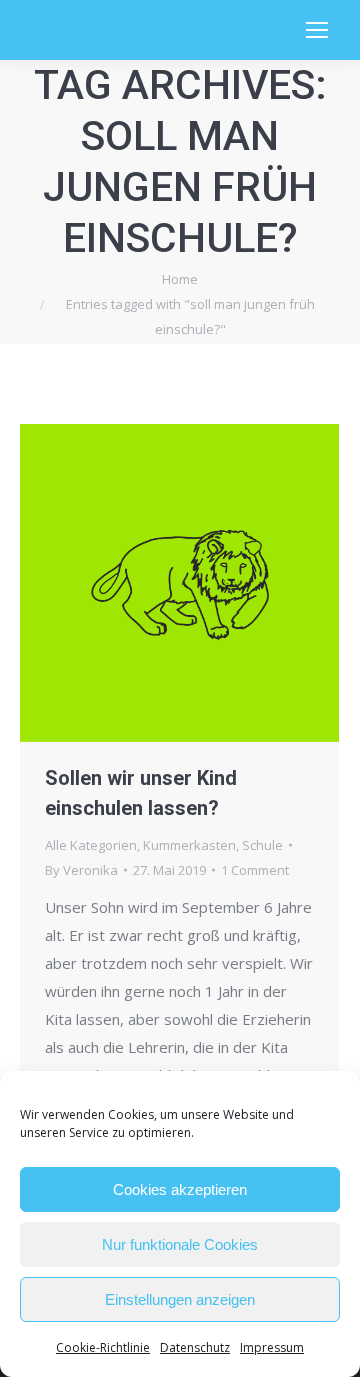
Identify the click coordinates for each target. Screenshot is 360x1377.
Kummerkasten (189, 845)
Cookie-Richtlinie (103, 1347)
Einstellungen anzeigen (180, 1299)
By (81, 870)
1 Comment (255, 870)
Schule (262, 845)
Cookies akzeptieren (180, 1189)
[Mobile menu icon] (317, 30)
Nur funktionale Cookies (180, 1244)
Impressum (272, 1347)
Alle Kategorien (91, 845)
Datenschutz (195, 1347)
